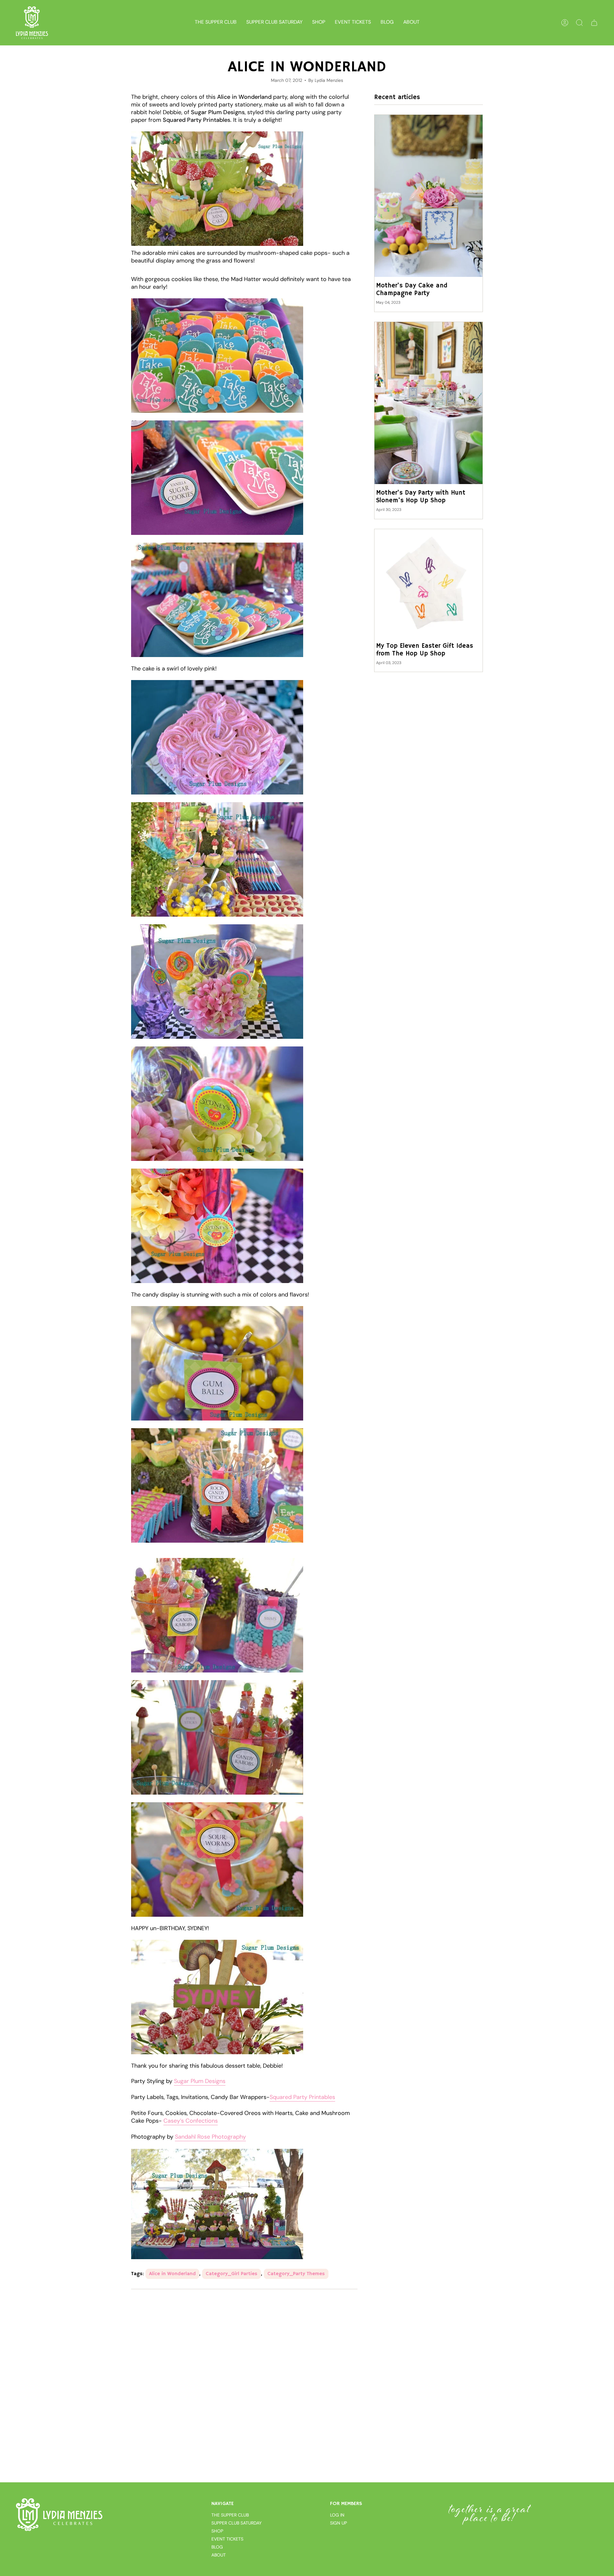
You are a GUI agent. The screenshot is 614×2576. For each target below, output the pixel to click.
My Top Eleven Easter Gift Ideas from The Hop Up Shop (425, 650)
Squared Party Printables (302, 2097)
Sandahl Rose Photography (210, 2137)
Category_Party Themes (296, 2274)
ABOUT (219, 2555)
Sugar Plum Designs (200, 2081)
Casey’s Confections (191, 2121)
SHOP (217, 2531)
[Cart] (594, 23)
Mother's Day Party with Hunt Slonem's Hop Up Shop (421, 497)
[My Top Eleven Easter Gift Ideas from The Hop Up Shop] (429, 583)
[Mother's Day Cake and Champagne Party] (429, 196)
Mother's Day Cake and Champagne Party (412, 290)
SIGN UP (338, 2523)
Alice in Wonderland (172, 2274)
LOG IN (337, 2515)
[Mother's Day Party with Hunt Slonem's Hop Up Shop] (429, 403)
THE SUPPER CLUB (230, 2515)
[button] (319, 23)
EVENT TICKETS (227, 2539)
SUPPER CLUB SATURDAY (236, 2523)
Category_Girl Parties (232, 2274)
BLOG (217, 2547)
